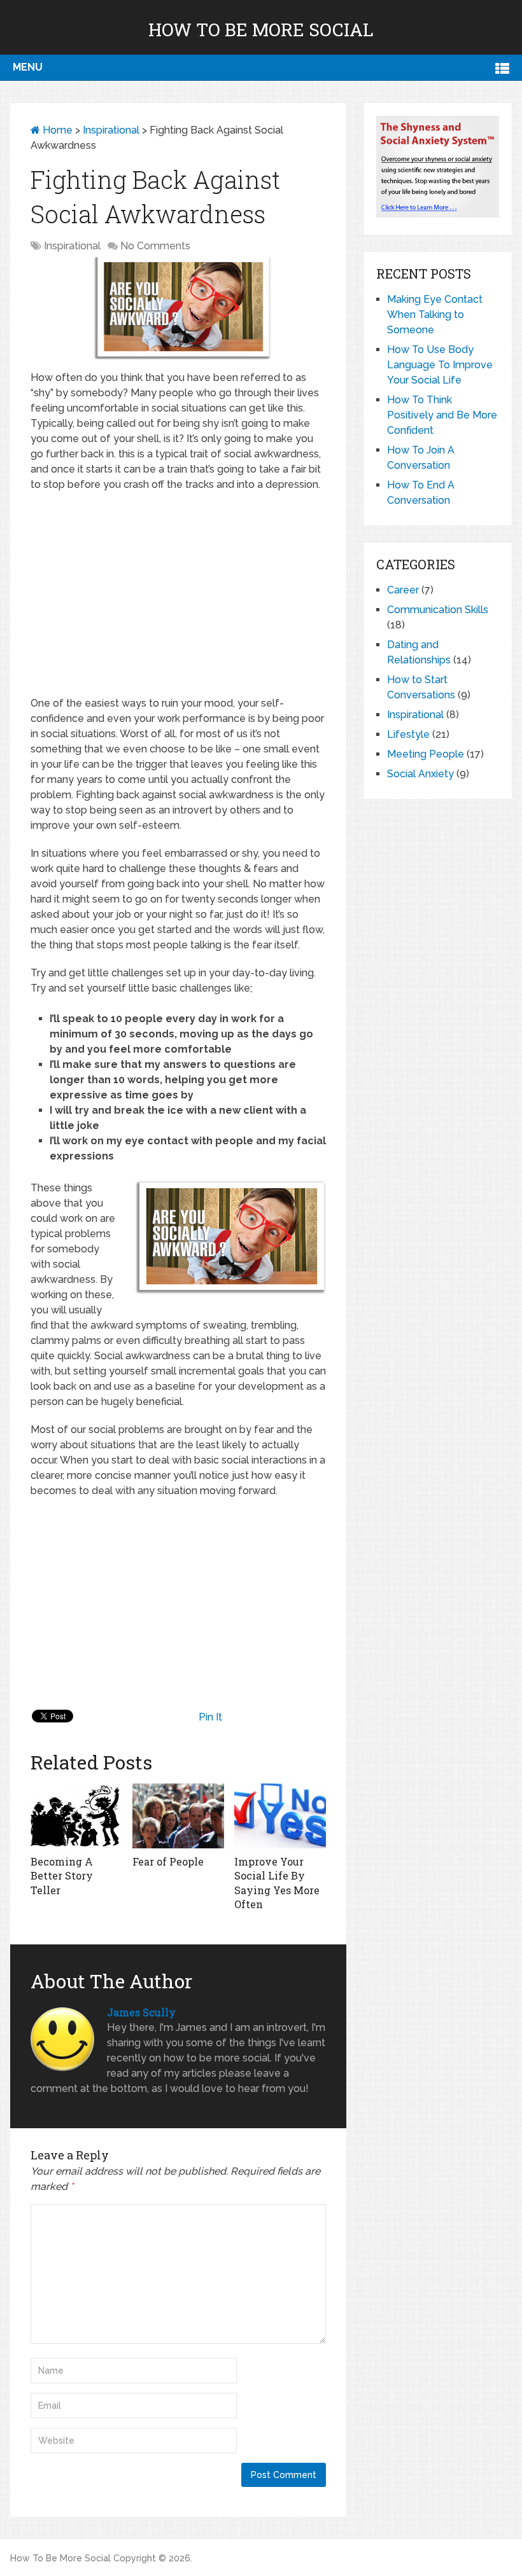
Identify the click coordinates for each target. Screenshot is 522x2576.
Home (56, 130)
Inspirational (111, 130)
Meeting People (426, 754)
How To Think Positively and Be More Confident (442, 415)
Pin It (210, 1717)
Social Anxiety (420, 774)
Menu (28, 67)
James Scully (141, 2012)
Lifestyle (408, 734)
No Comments (155, 246)
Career (403, 590)
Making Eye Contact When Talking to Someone (435, 315)
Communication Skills (438, 610)
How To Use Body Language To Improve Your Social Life (440, 365)
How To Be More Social (261, 30)
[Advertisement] (178, 594)
